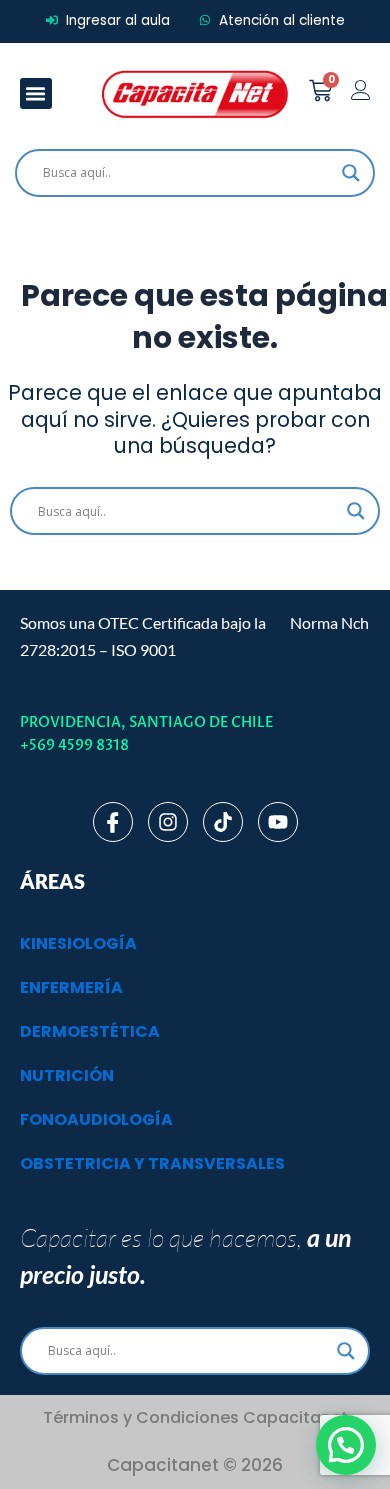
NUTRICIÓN (67, 1075)
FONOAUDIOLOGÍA (96, 1119)
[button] (36, 94)
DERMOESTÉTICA (90, 1031)
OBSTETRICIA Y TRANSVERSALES (152, 1163)
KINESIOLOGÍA (78, 943)
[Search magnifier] (351, 173)
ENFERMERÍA (71, 987)
